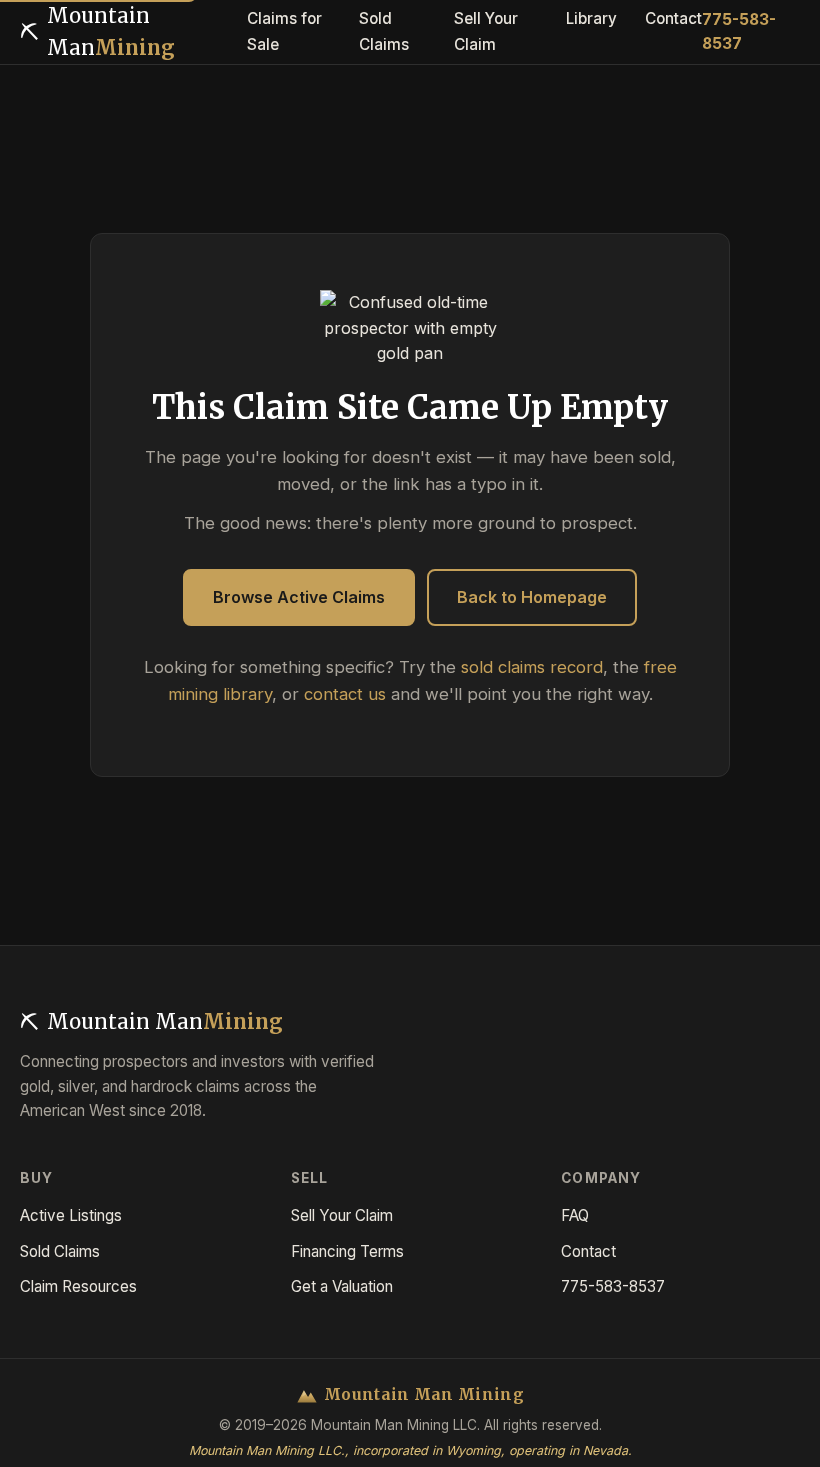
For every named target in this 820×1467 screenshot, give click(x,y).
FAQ (575, 1215)
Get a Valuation (342, 1286)
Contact (588, 1251)
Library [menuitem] (591, 18)
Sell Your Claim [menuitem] (486, 31)
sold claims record (532, 667)
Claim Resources (78, 1286)
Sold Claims (60, 1251)
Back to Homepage (532, 597)
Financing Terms (347, 1251)
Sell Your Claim (342, 1215)
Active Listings (71, 1215)
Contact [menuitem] (673, 18)
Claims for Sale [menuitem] (284, 31)
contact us (345, 694)
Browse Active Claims (299, 597)
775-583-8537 (739, 31)
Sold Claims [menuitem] (384, 31)
